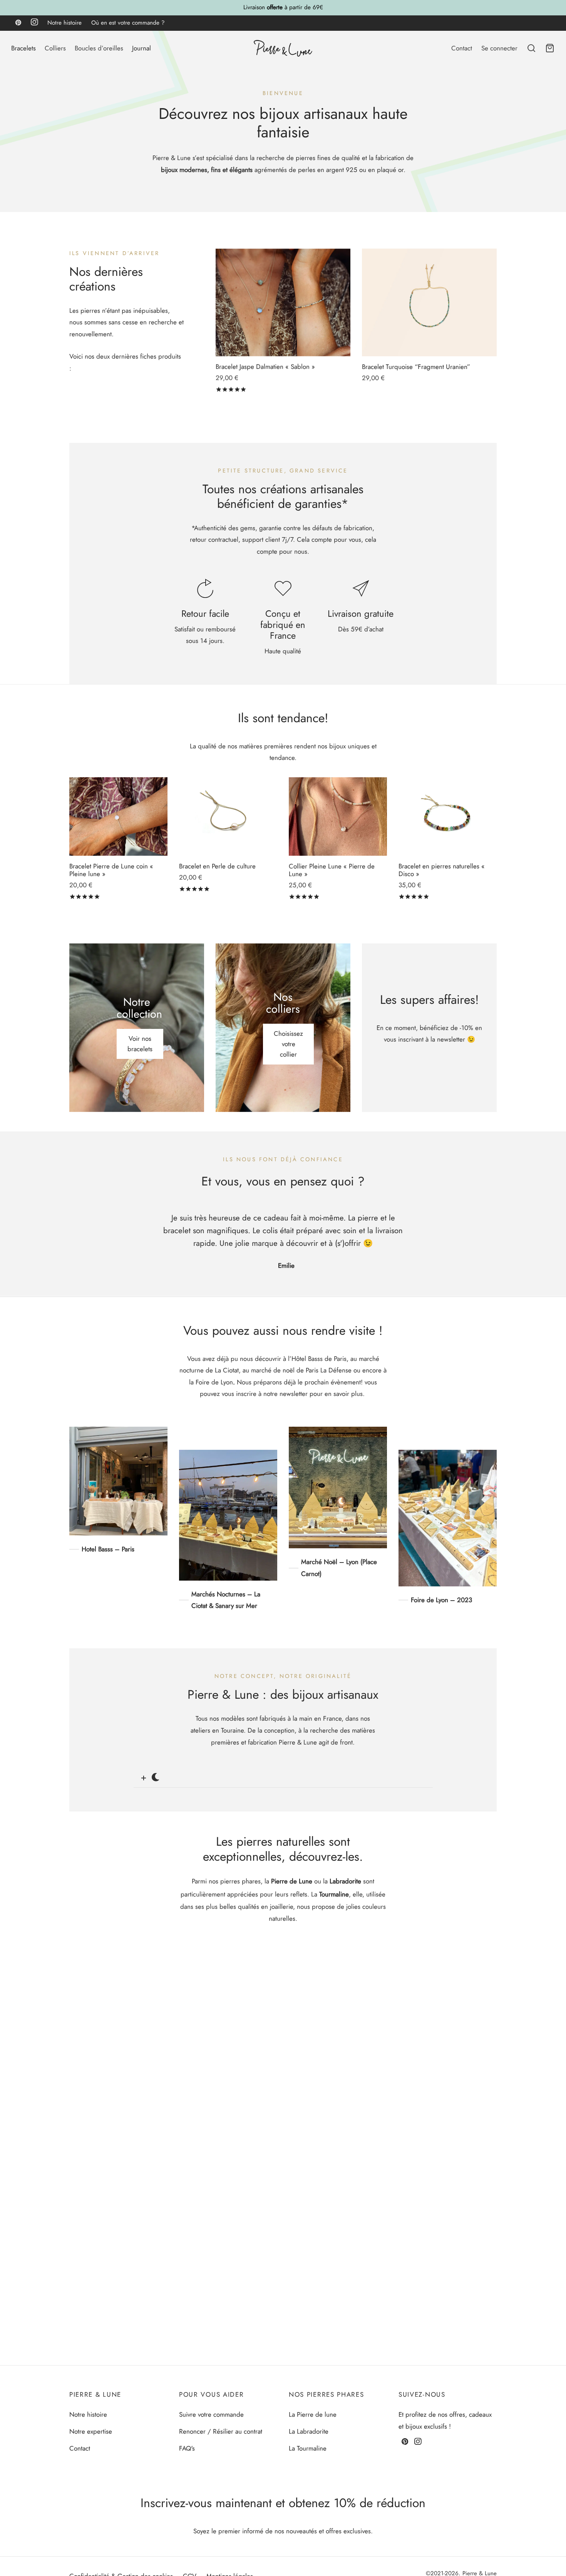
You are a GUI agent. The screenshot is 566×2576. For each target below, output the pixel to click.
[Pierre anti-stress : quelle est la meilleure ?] (283, 1980)
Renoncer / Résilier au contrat (221, 2431)
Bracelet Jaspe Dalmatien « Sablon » (265, 367)
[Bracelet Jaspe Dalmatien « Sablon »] (283, 302)
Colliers (55, 48)
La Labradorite (309, 2431)
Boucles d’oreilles (99, 48)
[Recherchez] (531, 48)
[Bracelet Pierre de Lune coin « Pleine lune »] (118, 816)
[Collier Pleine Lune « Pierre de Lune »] (338, 816)
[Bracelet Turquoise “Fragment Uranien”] (429, 302)
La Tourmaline (308, 2448)
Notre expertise (91, 2431)
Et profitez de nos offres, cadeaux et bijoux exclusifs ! (445, 2420)
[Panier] (550, 48)
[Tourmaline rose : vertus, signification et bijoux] (283, 2109)
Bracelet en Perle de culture (217, 866)
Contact (462, 48)
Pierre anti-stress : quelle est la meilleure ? (141, 2047)
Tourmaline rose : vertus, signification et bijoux (147, 2175)
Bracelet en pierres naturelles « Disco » (442, 870)
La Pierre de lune (313, 2414)
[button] (228, 837)
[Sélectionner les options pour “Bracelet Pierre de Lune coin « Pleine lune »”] (118, 837)
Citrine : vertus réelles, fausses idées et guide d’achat (159, 2303)
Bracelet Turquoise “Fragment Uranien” (416, 367)
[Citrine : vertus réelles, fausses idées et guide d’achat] (283, 2237)
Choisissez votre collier (288, 1044)
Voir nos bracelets (140, 1044)
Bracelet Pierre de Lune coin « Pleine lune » (111, 870)
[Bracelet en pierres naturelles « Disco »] (448, 816)
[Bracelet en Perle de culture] (228, 816)
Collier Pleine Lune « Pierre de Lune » (332, 870)
